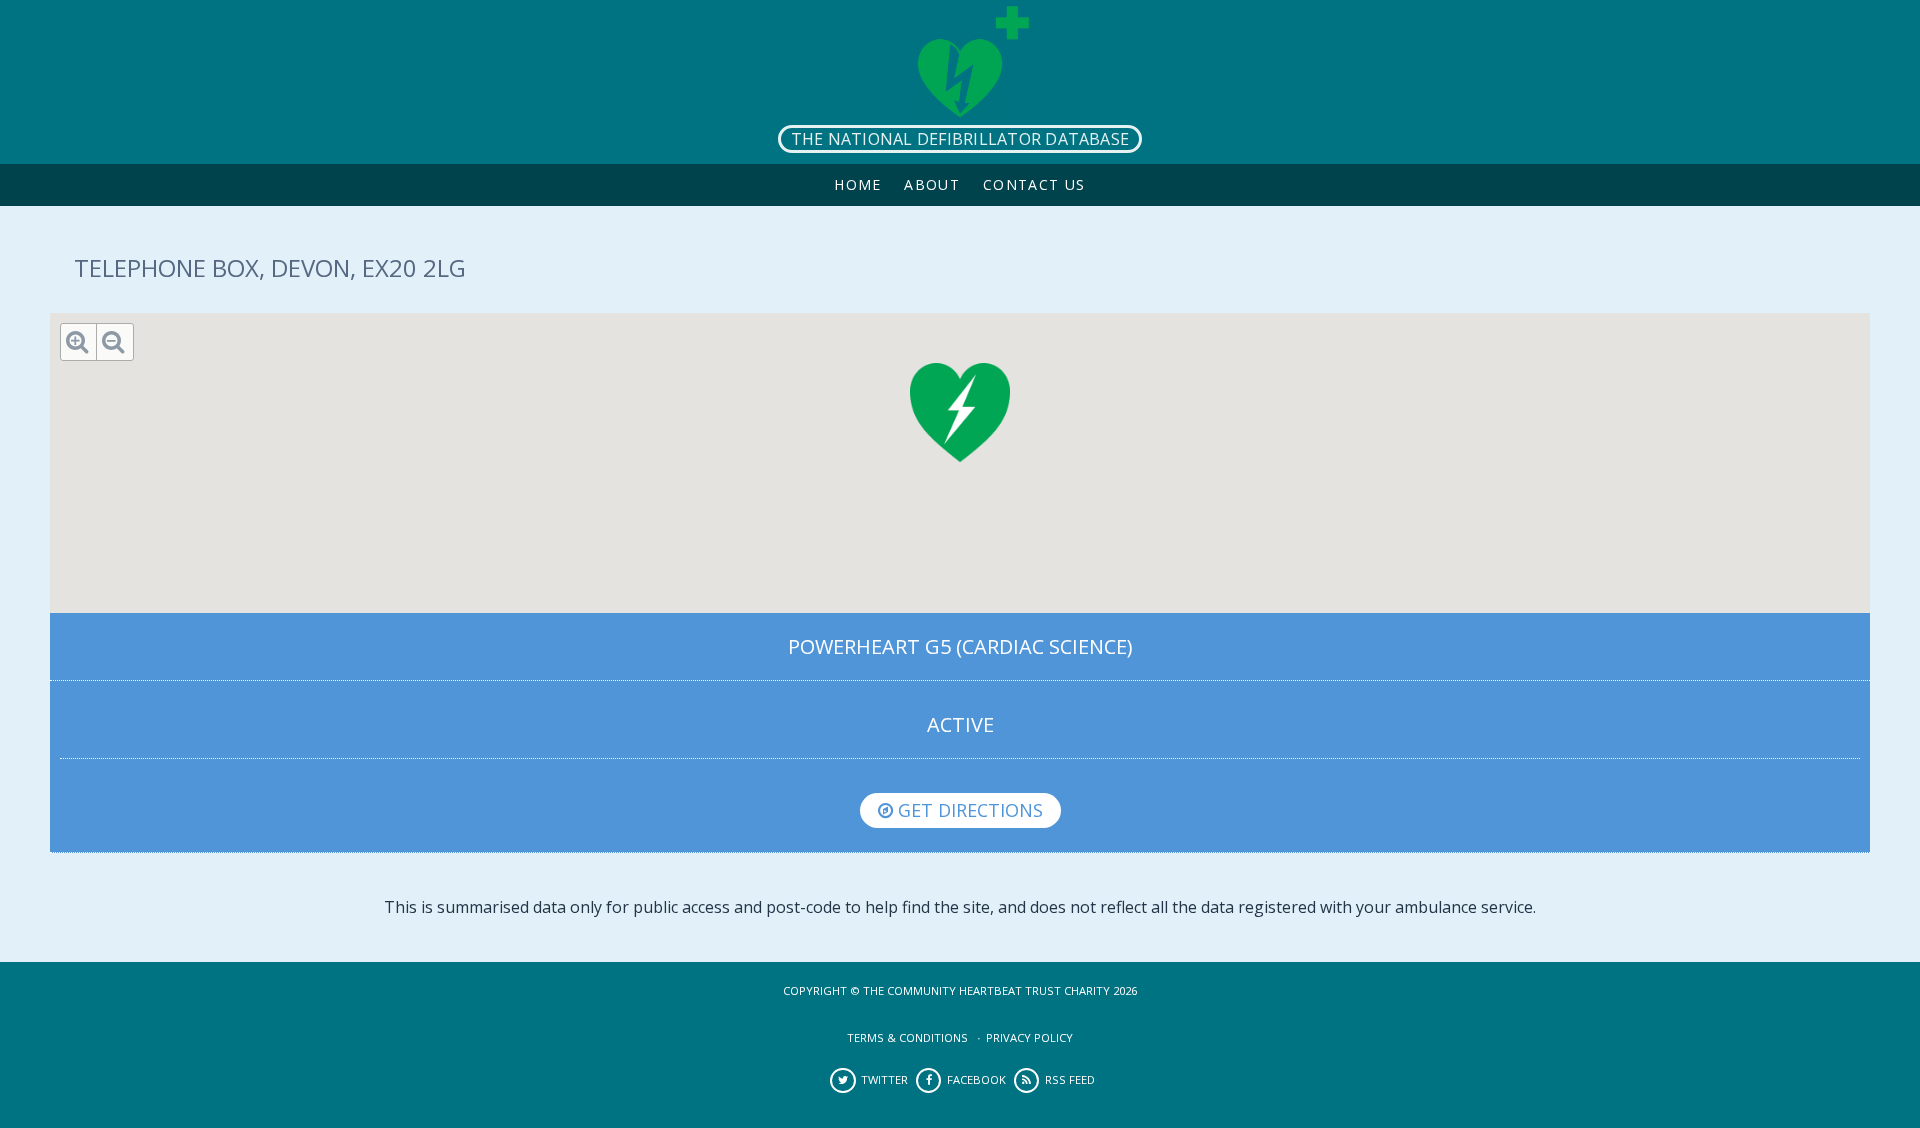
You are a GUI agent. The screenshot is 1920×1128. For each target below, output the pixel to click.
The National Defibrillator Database (960, 139)
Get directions (968, 810)
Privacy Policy (1029, 1037)
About (932, 184)
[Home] (960, 82)
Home (858, 184)
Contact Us (1034, 184)
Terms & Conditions (907, 1037)
